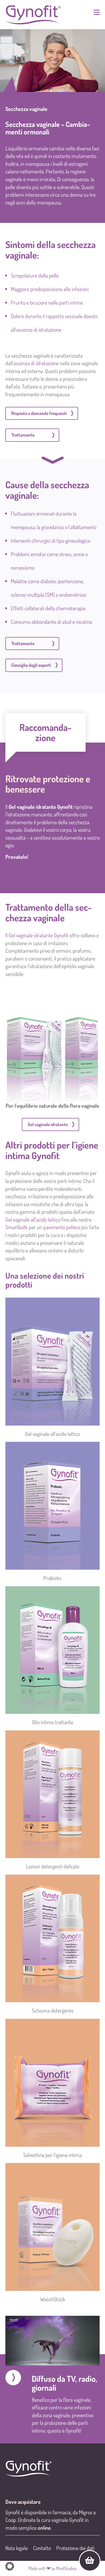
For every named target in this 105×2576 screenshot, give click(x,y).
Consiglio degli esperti (31, 665)
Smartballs (17, 1227)
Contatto (42, 2548)
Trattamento (23, 435)
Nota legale (17, 2548)
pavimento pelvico (62, 1227)
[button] (10, 2566)
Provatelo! (17, 857)
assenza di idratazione (36, 363)
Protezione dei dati (75, 2548)
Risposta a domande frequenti (39, 413)
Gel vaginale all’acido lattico (33, 1219)
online (44, 2528)
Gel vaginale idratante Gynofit (41, 807)
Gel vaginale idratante (48, 1124)
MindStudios (66, 2568)
